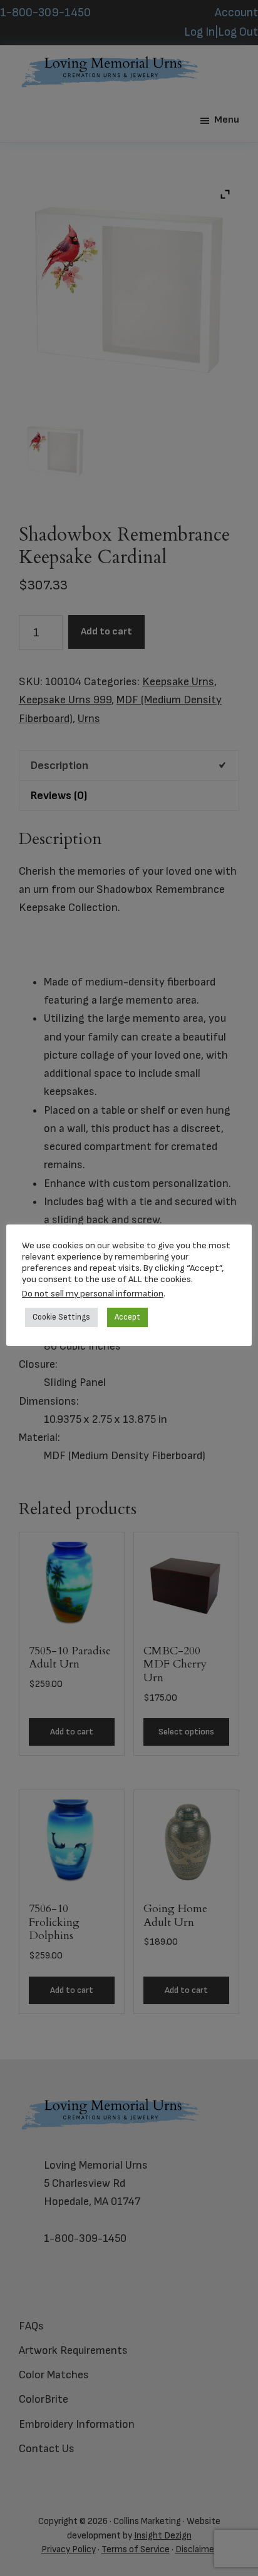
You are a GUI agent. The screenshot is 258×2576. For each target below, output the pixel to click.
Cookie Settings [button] (61, 1317)
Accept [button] (127, 1317)
